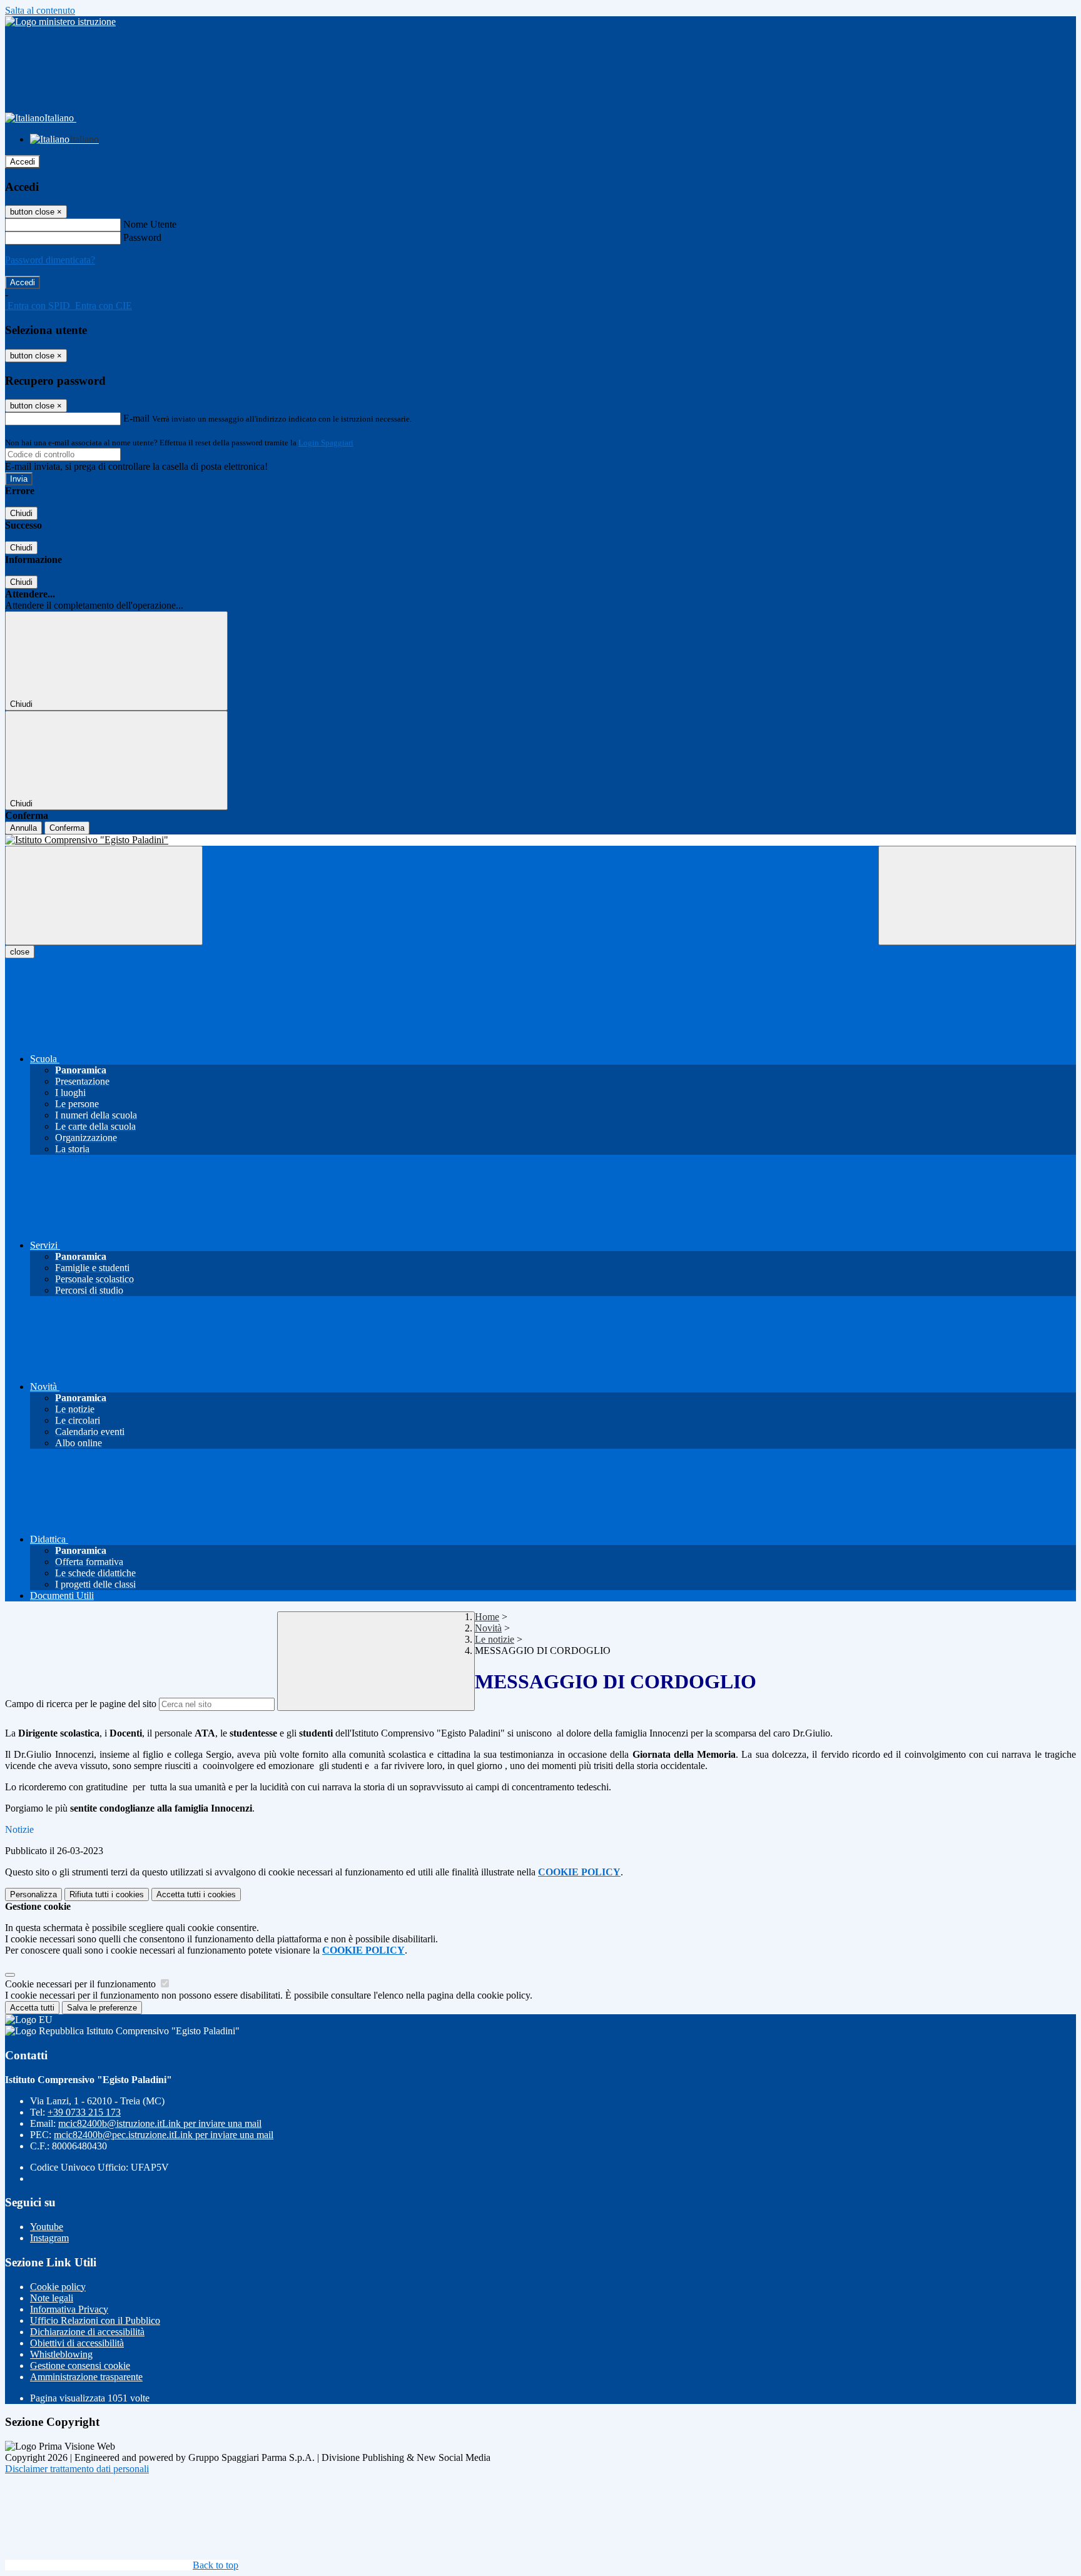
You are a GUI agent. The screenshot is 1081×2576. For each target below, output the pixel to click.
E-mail (136, 418)
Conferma (67, 828)
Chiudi (21, 513)
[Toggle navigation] (104, 895)
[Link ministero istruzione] (60, 22)
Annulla (23, 828)
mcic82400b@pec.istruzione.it (164, 2135)
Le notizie (495, 1639)
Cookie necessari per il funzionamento (82, 1984)
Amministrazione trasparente (86, 2377)
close (20, 952)
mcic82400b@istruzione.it (160, 2123)
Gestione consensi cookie (80, 2366)
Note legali (52, 2298)
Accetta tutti (196, 1894)
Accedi (23, 162)
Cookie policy (58, 2287)
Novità (488, 1628)
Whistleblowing (61, 2354)
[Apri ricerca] (977, 895)
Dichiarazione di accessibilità (87, 2332)
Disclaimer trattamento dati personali (77, 2469)
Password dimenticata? (50, 260)
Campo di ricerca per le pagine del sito (81, 1704)
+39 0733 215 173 (84, 2112)
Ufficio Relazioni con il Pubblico (95, 2320)
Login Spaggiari (326, 443)
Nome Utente (150, 224)
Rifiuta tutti (107, 1894)
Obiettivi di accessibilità (77, 2343)
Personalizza (33, 1894)
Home (487, 1617)
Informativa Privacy (69, 2309)
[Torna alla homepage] (540, 840)
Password (142, 237)
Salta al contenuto (40, 10)
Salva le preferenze (102, 2008)
